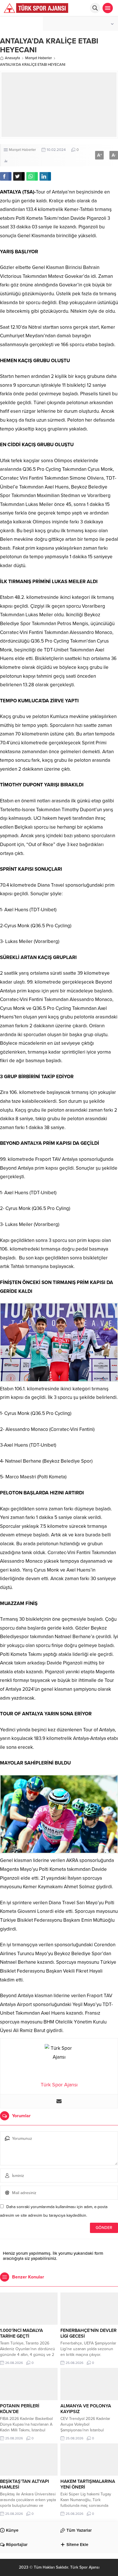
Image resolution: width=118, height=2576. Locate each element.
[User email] (59, 2101)
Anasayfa (12, 58)
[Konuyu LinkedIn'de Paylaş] (45, 176)
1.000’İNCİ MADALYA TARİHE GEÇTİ (21, 2333)
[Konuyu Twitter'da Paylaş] (19, 176)
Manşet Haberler (39, 58)
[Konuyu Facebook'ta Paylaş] (6, 176)
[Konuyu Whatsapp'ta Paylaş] (32, 176)
